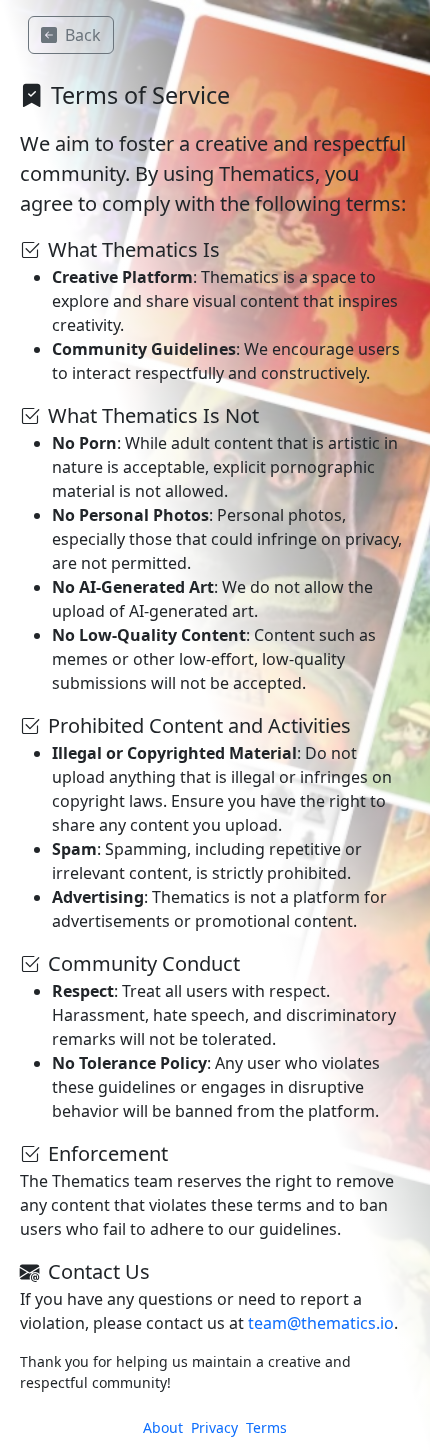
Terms (266, 1427)
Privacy (214, 1427)
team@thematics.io (321, 1323)
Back (83, 35)
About (163, 1427)
